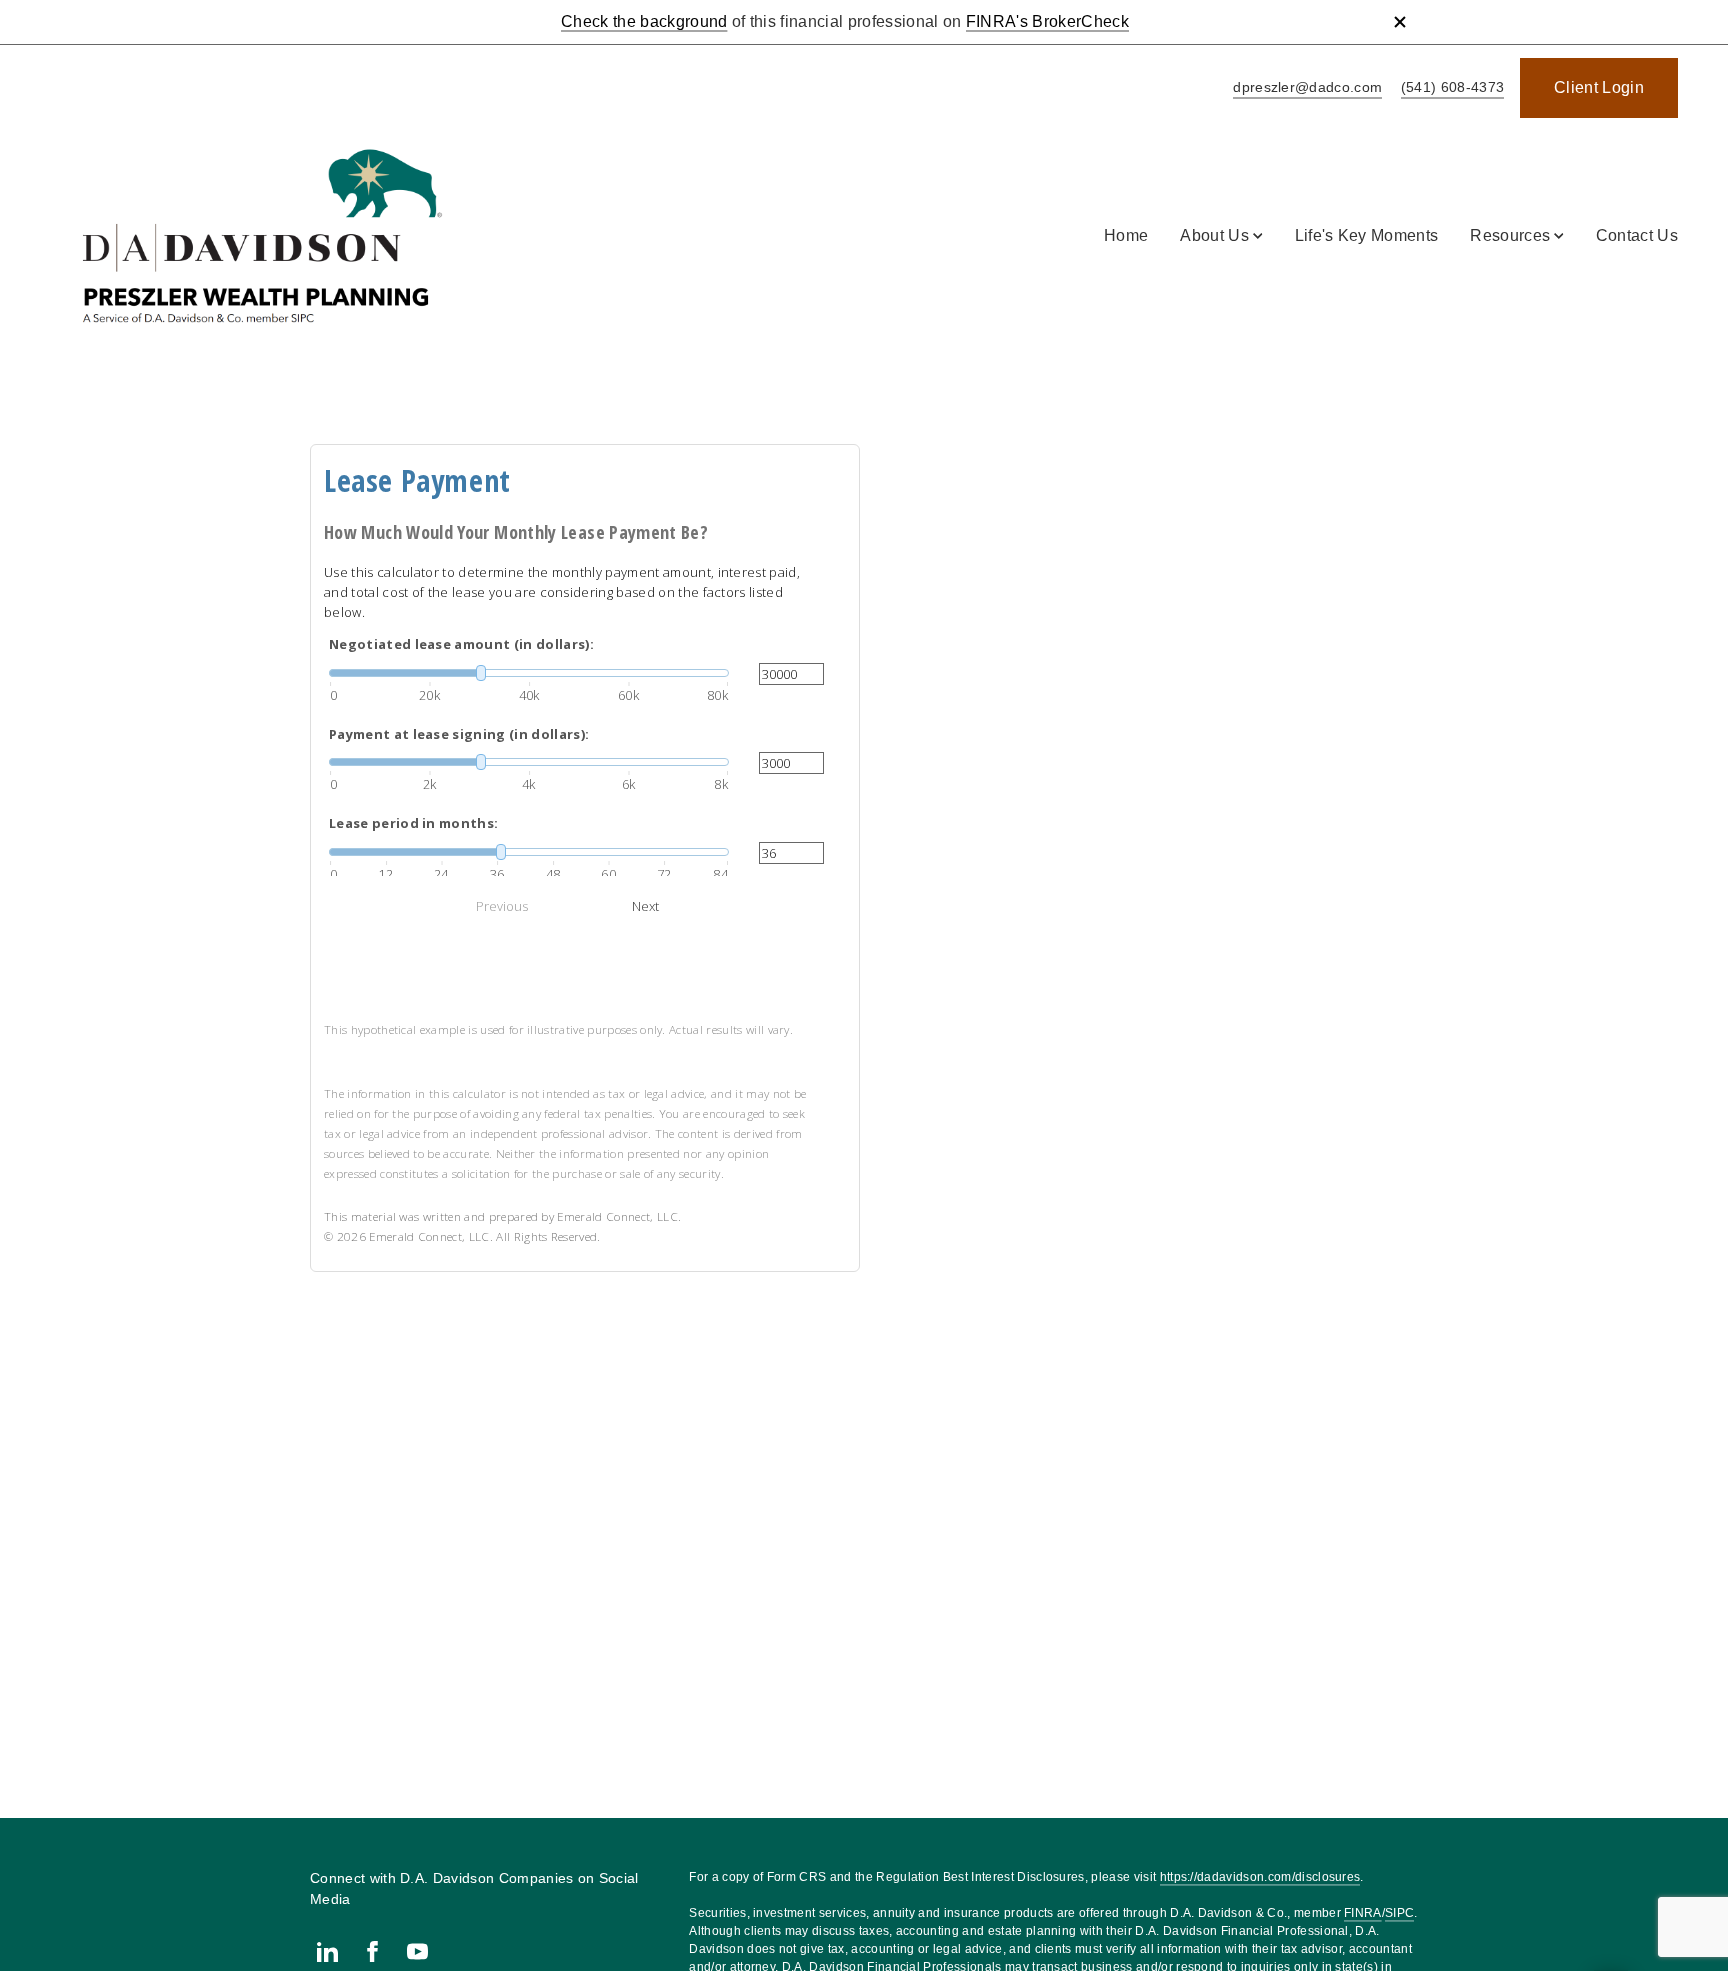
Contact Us (1637, 235)
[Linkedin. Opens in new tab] (327, 1951)
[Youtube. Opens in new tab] (417, 1951)
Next (645, 906)
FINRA (1363, 1913)
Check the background (644, 21)
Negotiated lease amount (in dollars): (461, 644)
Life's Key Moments (1367, 235)
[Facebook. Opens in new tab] (372, 1951)
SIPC (1399, 1913)
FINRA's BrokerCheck (1047, 21)
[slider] (529, 673)
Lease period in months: (413, 823)
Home (1126, 235)
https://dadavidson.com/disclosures (1260, 1877)
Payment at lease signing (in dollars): (459, 734)
